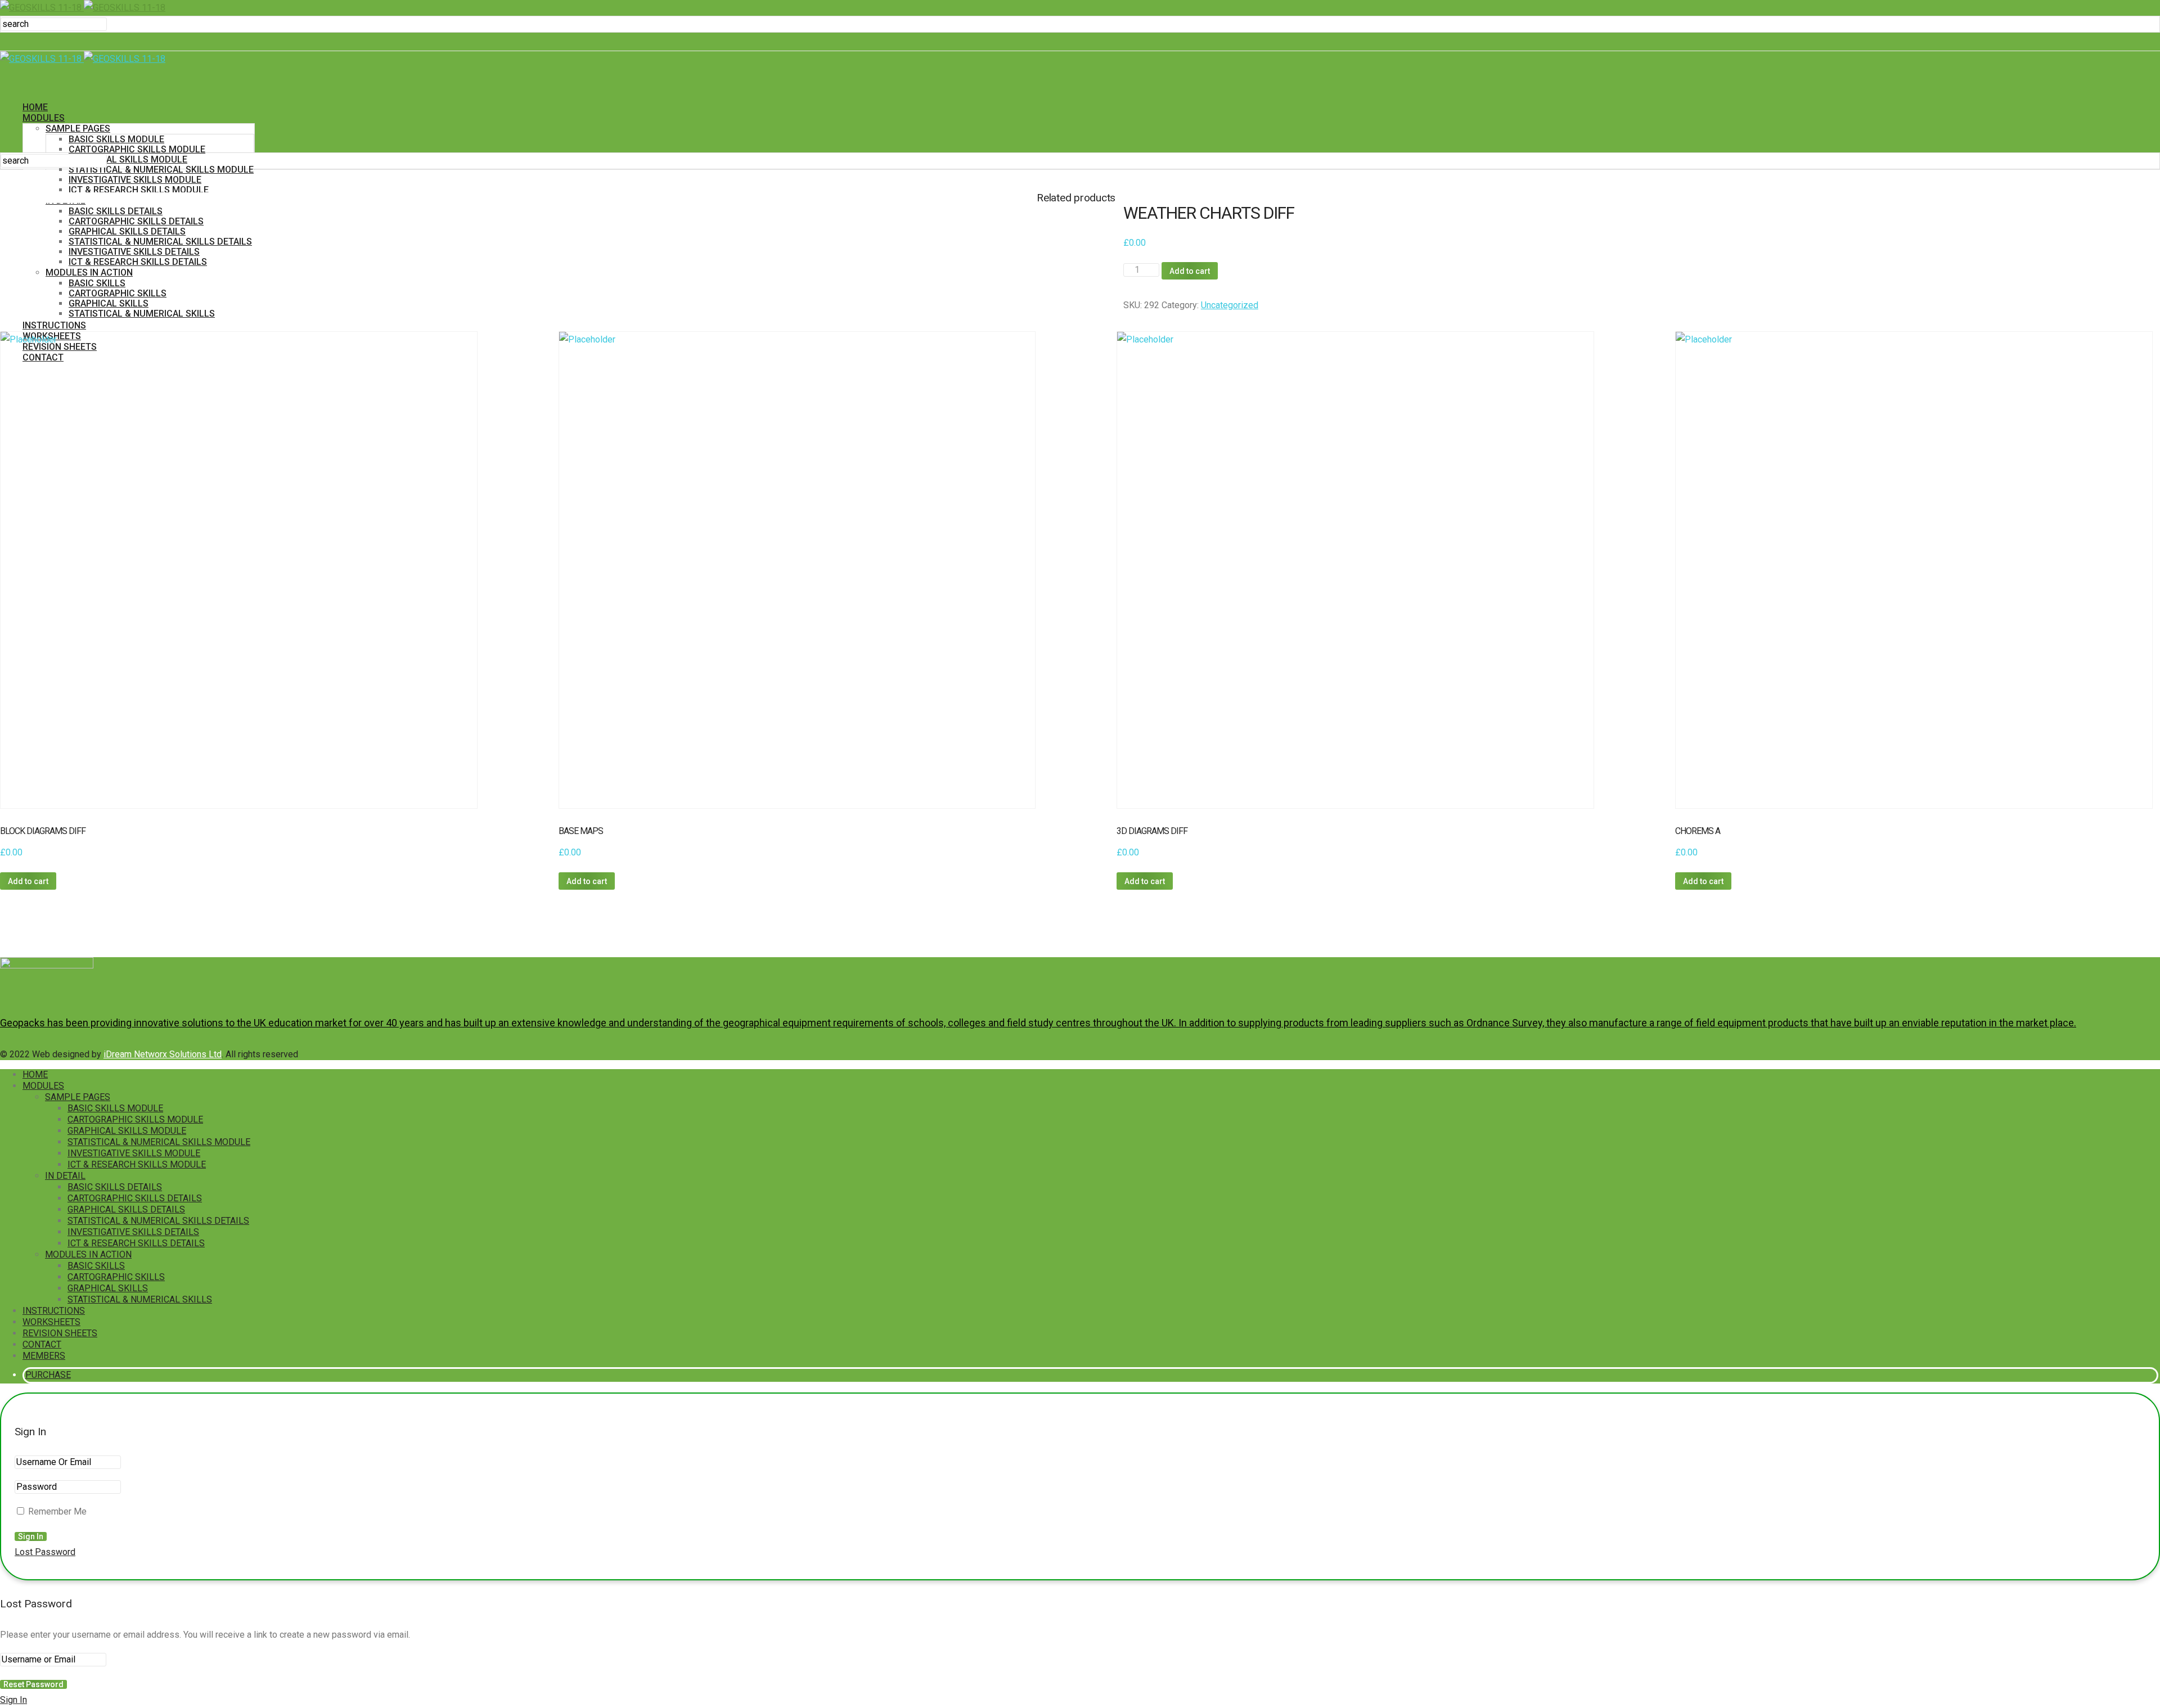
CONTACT (42, 1344)
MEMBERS (44, 1356)
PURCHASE (48, 1375)
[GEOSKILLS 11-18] (83, 8)
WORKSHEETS (51, 1322)
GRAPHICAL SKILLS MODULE (128, 159)
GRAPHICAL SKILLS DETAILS (126, 1209)
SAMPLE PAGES (78, 129)
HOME (35, 107)
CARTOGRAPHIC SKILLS (116, 1277)
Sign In (13, 1700)
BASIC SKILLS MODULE (116, 139)
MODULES (44, 118)
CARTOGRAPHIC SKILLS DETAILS (135, 1198)
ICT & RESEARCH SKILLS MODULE (139, 190)
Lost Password (45, 1552)
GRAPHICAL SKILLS (108, 1288)
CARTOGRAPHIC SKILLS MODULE (137, 149)
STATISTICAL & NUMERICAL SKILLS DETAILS (158, 1221)
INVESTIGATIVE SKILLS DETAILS (133, 1232)
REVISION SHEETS (60, 1333)
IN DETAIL (65, 1176)
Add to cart (1190, 271)
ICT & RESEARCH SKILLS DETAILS (136, 1243)
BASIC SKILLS (96, 1266)
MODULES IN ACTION (88, 1254)
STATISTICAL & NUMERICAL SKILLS (140, 1299)
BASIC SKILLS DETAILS (115, 1187)
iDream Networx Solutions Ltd (163, 1054)
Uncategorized (1230, 305)
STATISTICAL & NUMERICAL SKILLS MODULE (161, 170)
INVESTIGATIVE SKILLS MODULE (135, 180)
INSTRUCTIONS (54, 1311)
